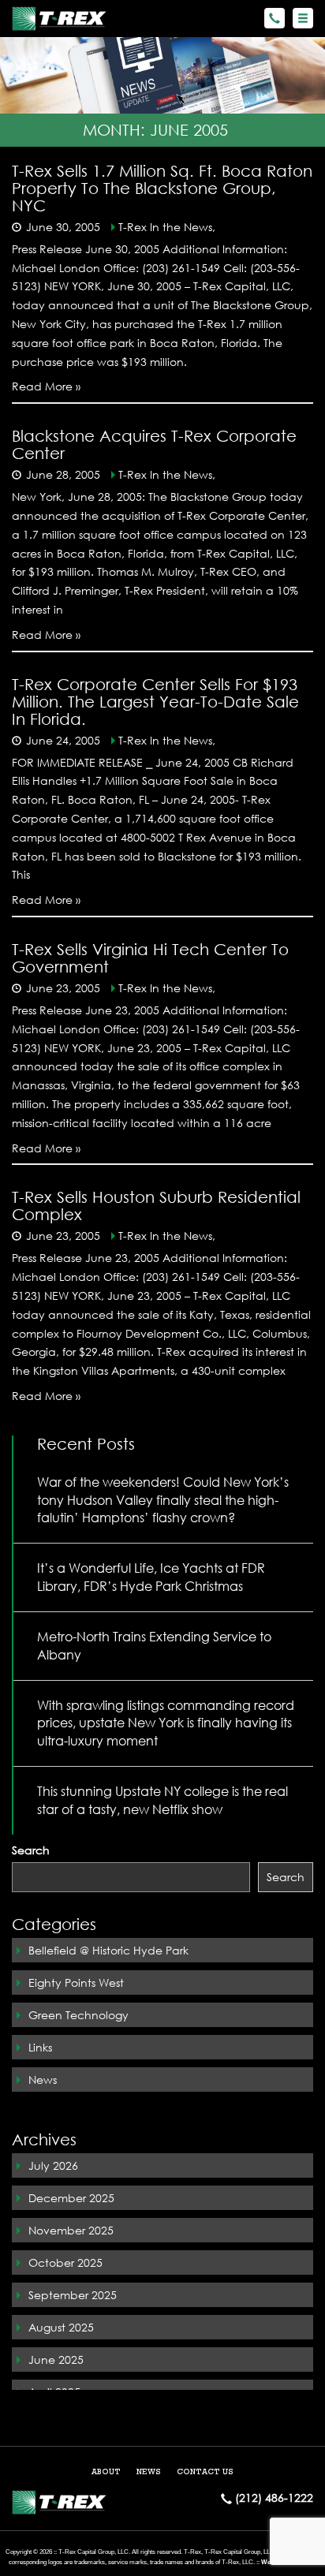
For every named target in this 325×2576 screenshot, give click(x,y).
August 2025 (61, 2327)
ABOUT (106, 2473)
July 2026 (53, 2165)
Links (40, 2047)
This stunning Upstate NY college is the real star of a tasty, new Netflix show (162, 1800)
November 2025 (71, 2230)
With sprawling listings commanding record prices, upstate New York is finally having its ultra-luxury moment (166, 1723)
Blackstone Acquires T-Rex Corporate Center (154, 444)
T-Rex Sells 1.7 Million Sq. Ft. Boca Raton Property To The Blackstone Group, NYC (162, 188)
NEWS (149, 2473)
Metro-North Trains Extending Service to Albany (154, 1645)
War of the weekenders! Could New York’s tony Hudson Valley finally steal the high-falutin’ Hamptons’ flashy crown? (163, 1500)
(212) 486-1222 (273, 2498)
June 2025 (56, 2359)
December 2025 (71, 2198)
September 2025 (73, 2295)
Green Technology (78, 2015)
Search (31, 1850)
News (43, 2079)
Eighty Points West (76, 1982)
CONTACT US (205, 2473)
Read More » (46, 386)
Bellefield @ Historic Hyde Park (108, 1950)
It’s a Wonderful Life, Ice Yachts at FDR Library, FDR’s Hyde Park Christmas (151, 1577)
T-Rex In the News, (167, 227)
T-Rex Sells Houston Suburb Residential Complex (156, 1206)
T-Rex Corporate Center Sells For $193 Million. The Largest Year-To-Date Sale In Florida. (155, 702)
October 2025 (65, 2262)
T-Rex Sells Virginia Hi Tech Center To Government (150, 958)
